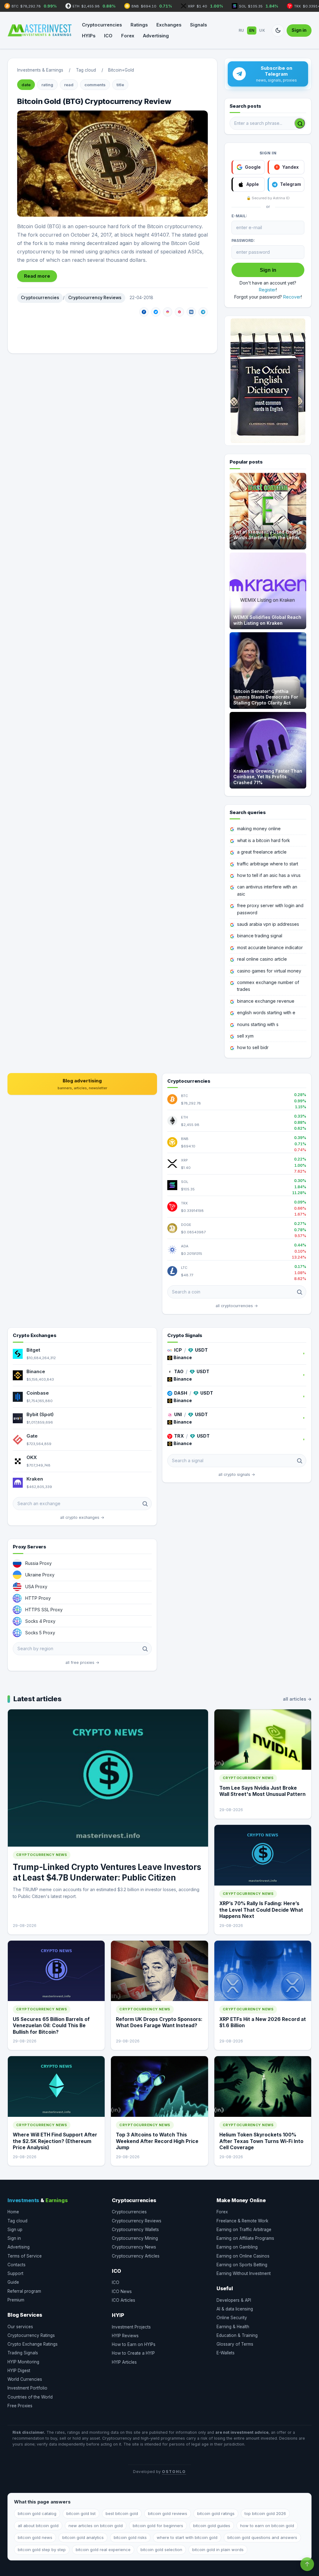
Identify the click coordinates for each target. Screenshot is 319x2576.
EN (252, 30)
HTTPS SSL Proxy (44, 1610)
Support (15, 2273)
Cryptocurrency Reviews (95, 298)
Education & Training (237, 2335)
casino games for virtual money (269, 971)
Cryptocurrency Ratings (31, 2335)
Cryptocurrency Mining (135, 2238)
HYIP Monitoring (23, 2362)
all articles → (297, 1699)
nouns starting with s (258, 1024)
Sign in (299, 30)
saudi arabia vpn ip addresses (268, 924)
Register (267, 290)
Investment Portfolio (27, 2388)
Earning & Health (233, 2327)
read (69, 85)
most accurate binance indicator (270, 947)
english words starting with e (266, 1013)
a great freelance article (262, 852)
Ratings (139, 25)
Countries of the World (30, 2397)
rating (47, 85)
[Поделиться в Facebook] (144, 312)
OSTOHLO (174, 2472)
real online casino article (262, 959)
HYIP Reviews (125, 2336)
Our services (20, 2327)
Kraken (35, 1479)
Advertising (156, 36)
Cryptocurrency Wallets (135, 2230)
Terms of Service (25, 2256)
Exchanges (169, 25)
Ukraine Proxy (40, 1575)
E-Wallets (226, 2353)
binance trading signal (260, 936)
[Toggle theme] (278, 31)
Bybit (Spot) (40, 1414)
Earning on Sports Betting (242, 2265)
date (26, 85)
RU (241, 30)
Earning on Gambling (237, 2247)
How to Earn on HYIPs (134, 2344)
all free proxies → (82, 1662)
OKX (32, 1457)
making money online (259, 829)
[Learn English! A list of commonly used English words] (268, 381)
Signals (198, 25)
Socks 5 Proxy (40, 1633)
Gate (32, 1436)
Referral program (24, 2291)
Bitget (33, 1350)
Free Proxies (20, 2406)
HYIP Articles (124, 2362)
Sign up (15, 2230)
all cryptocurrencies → (237, 1306)
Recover (292, 297)
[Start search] (300, 123)
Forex (128, 36)
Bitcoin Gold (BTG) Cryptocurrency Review (94, 101)
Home (13, 2212)
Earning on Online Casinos (243, 2256)
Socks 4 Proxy (40, 1621)
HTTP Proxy (38, 1598)
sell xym (245, 1036)
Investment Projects (131, 2327)
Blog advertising (82, 1084)
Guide (13, 2282)
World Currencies (25, 2379)
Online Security (232, 2318)
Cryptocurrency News (134, 2247)
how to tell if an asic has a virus (269, 875)
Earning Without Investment (244, 2273)
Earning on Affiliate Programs (245, 2238)
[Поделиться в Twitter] (156, 312)
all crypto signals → (237, 1474)
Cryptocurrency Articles (136, 2256)
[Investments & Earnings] (40, 31)
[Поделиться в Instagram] (168, 312)
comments (95, 85)
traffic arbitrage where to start (268, 864)
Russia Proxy (38, 1563)
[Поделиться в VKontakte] (191, 312)
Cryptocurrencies (102, 25)
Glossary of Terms (235, 2344)
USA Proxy (36, 1587)
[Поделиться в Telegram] (203, 312)
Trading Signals (23, 2353)
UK (262, 30)
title (120, 85)
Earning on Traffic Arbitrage (244, 2230)
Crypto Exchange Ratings (33, 2344)
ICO (108, 36)
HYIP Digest (19, 2371)
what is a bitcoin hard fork (264, 840)
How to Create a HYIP (133, 2353)
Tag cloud (17, 2221)
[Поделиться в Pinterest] (179, 312)
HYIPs (89, 36)
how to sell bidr (253, 1047)
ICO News (122, 2291)
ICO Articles (124, 2300)
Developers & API (234, 2300)
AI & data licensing (235, 2309)
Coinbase (38, 1393)
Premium (16, 2300)
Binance (36, 1371)
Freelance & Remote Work (242, 2221)
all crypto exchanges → (82, 1517)
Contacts (17, 2265)
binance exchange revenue (266, 1001)
